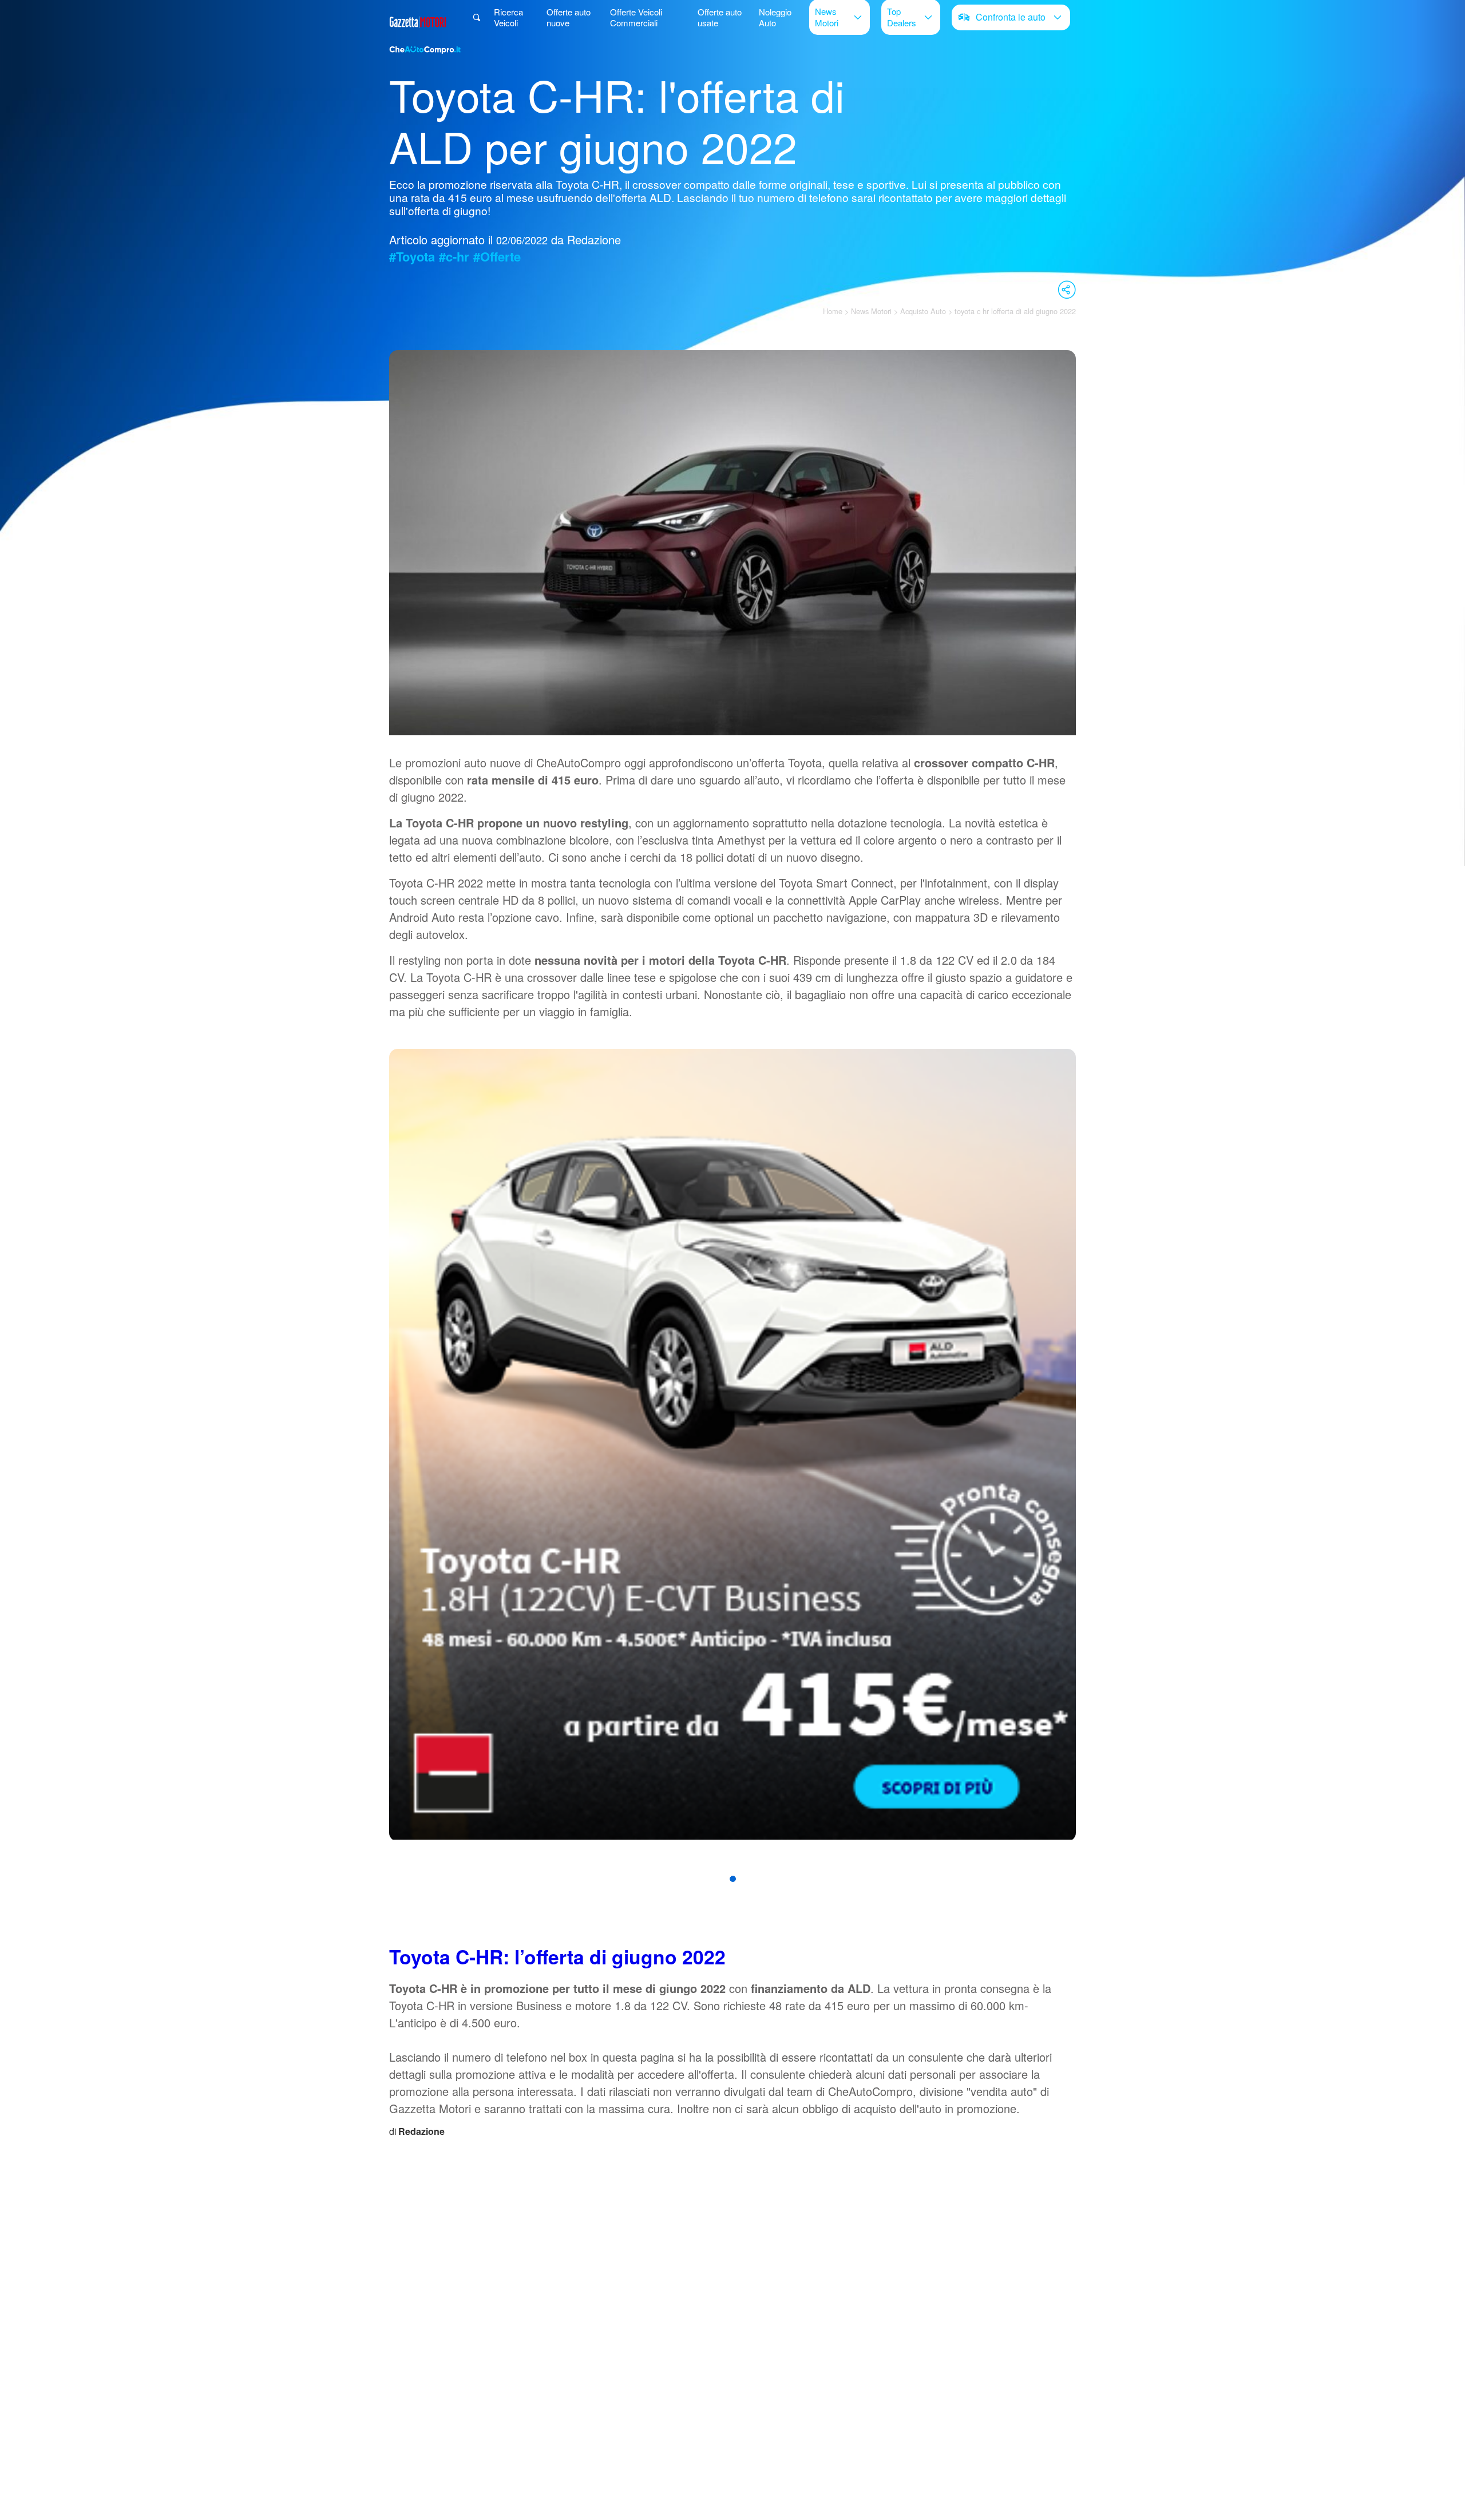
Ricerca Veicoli (508, 17)
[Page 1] (733, 1879)
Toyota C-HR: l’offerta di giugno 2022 (557, 1956)
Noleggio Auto (775, 17)
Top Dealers (902, 17)
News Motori (827, 17)
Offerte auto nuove (569, 17)
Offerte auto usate (720, 17)
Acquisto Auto (923, 311)
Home (833, 311)
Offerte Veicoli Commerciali (636, 17)
